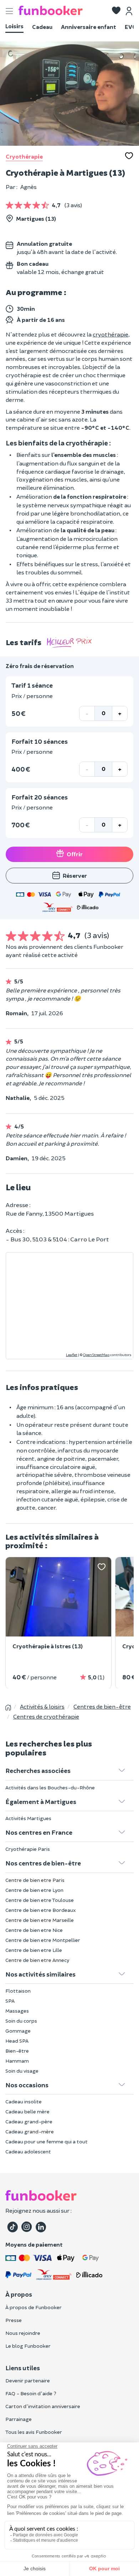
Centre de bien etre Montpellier (43, 1940)
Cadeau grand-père (29, 2121)
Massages (17, 2011)
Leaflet (72, 1355)
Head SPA (17, 2041)
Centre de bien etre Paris (35, 1880)
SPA (10, 2001)
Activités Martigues (28, 1818)
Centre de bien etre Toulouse (40, 1900)
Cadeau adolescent (28, 2151)
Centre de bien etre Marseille (40, 1920)
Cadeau (42, 27)
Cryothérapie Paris (28, 1849)
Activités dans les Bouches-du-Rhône (50, 1787)
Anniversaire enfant (89, 27)
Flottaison (18, 1991)
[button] (116, 11)
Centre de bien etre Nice (34, 1930)
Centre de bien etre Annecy (37, 1960)
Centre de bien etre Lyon (34, 1890)
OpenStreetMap (96, 1355)
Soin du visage (22, 2071)
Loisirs (14, 26)
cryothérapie (110, 334)
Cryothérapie (24, 156)
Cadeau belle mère (27, 2111)
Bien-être (17, 2051)
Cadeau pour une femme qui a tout (47, 2141)
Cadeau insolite (24, 2101)
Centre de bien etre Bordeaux (41, 1910)
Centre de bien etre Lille (34, 1950)
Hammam (17, 2061)
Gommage (18, 2031)
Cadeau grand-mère (30, 2131)
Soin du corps (21, 2021)
